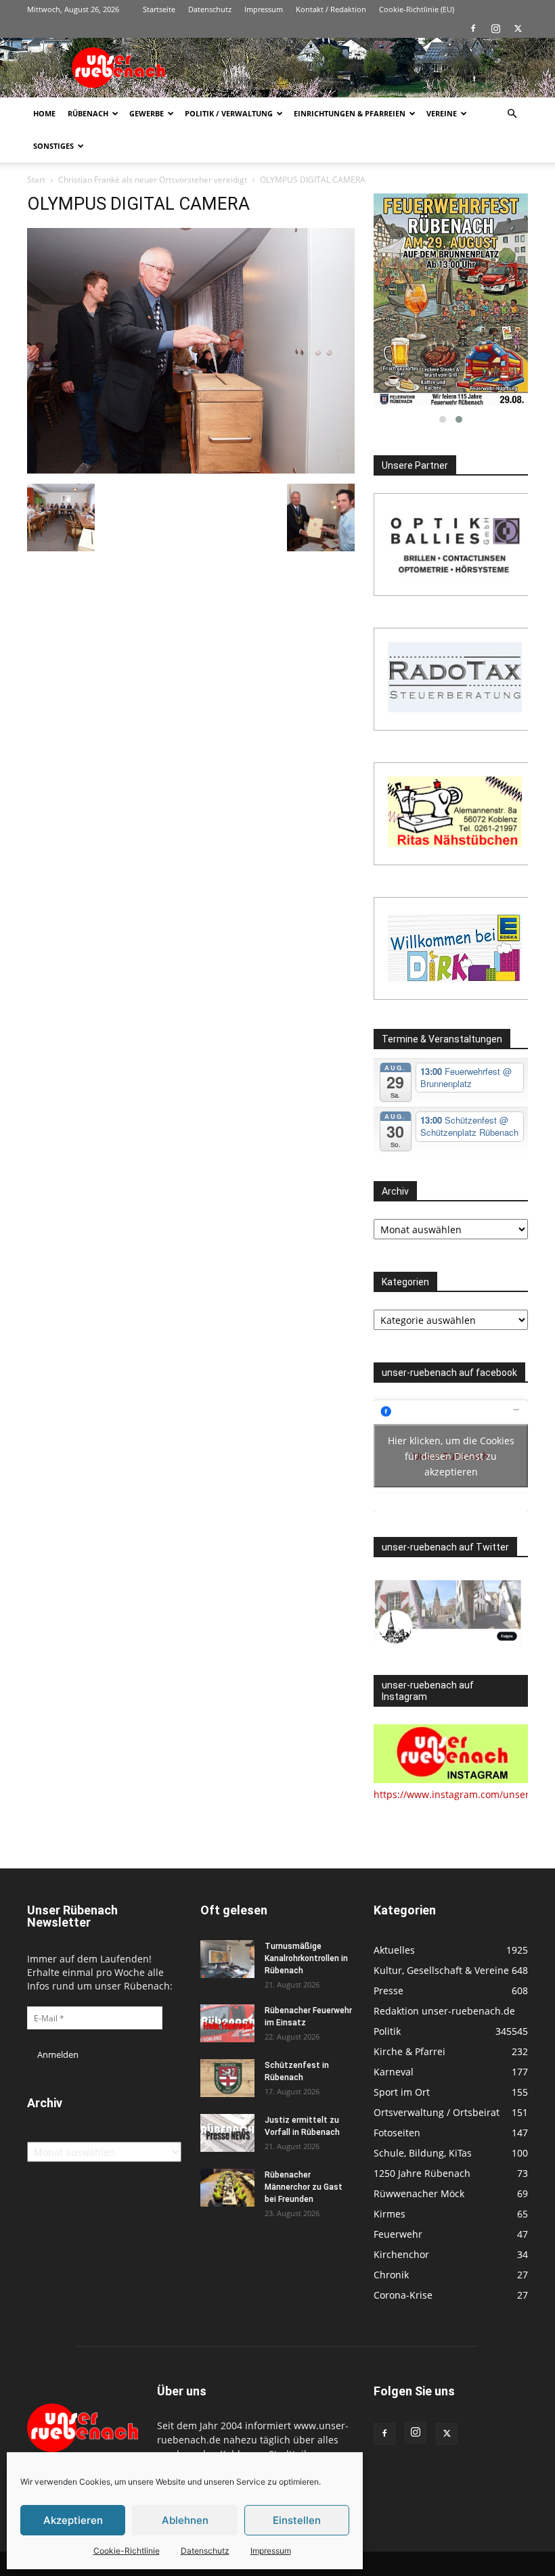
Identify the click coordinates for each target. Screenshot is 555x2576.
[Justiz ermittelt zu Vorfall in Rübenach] (227, 2133)
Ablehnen (185, 2520)
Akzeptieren (73, 2520)
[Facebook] (473, 28)
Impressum (271, 2551)
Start (36, 180)
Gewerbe (147, 113)
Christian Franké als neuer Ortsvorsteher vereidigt (153, 180)
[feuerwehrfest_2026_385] (451, 300)
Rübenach (88, 113)
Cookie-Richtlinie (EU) (417, 9)
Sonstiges (53, 146)
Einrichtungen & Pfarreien (350, 113)
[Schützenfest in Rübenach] (227, 2078)
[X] (518, 28)
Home (44, 113)
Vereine (442, 113)
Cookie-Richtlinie (127, 2551)
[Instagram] (495, 28)
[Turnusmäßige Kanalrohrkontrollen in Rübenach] (227, 1959)
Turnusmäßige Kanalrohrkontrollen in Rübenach (306, 1958)
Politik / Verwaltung (229, 113)
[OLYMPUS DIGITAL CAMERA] (191, 470)
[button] (512, 114)
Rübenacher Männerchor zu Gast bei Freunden (304, 2187)
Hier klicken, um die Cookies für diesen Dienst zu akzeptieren (451, 1456)
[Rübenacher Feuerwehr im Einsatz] (227, 2023)
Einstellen (297, 2520)
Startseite (159, 9)
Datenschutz (205, 2551)
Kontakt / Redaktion (331, 9)
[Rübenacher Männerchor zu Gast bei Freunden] (227, 2188)
